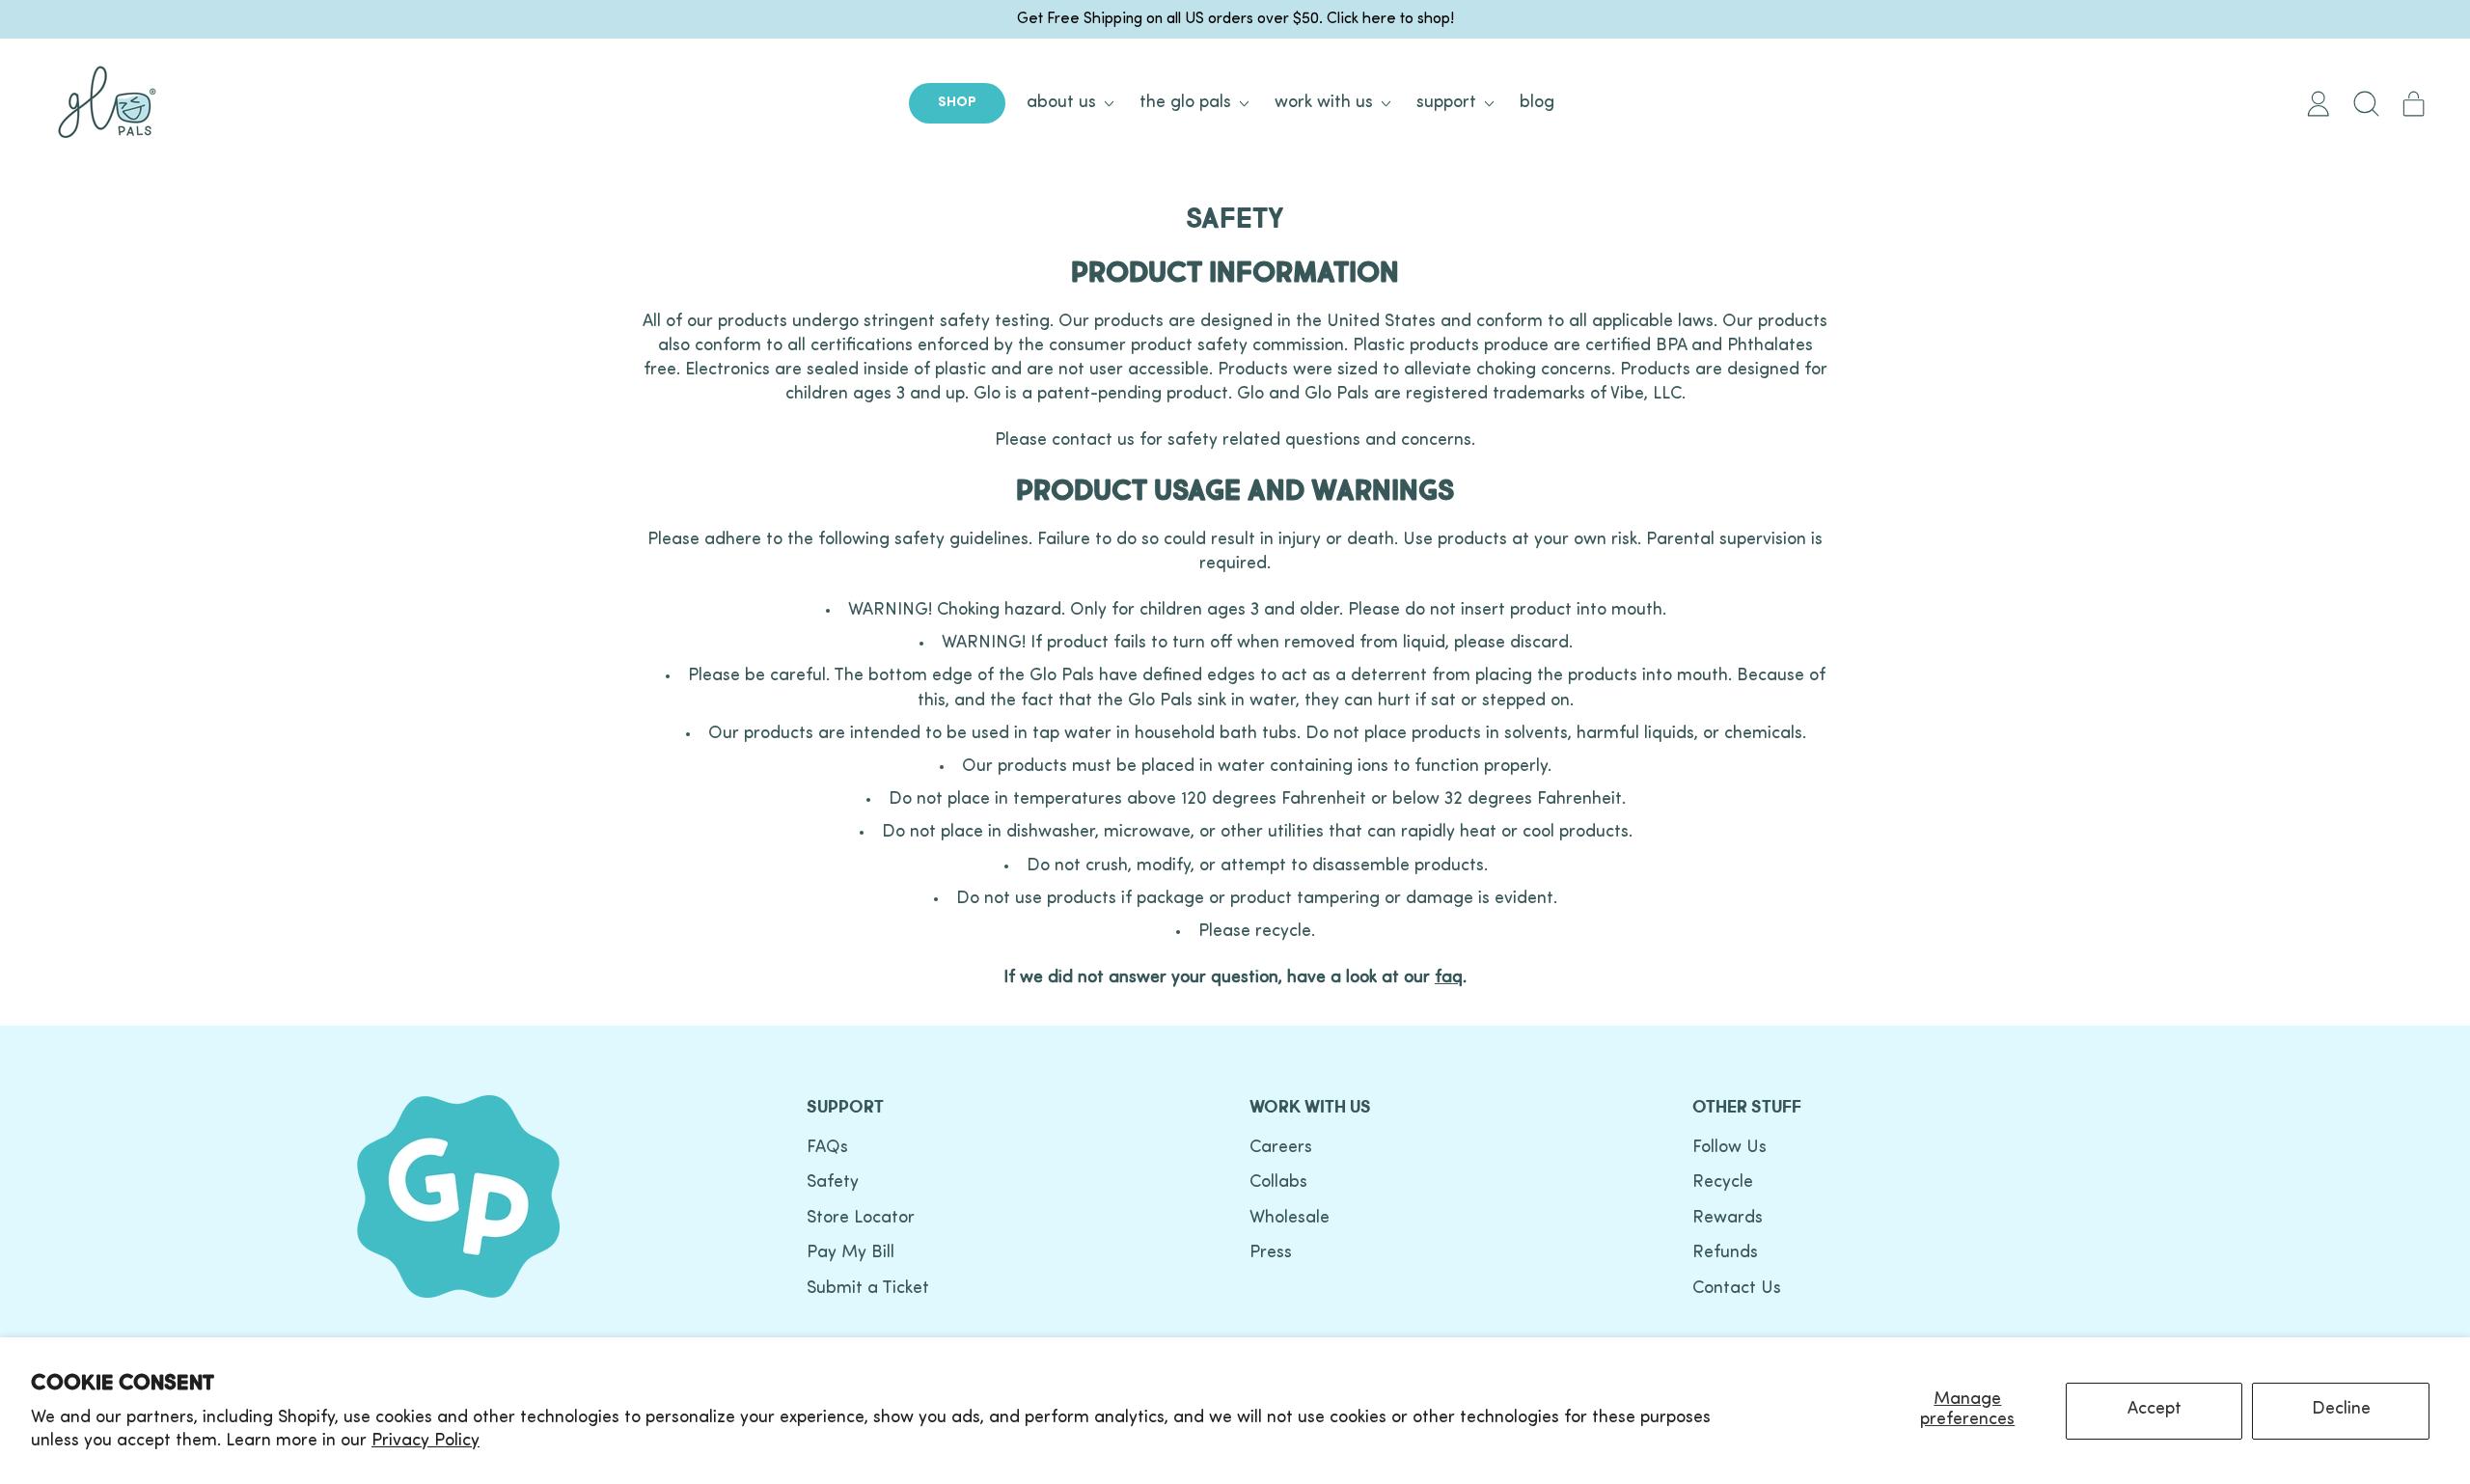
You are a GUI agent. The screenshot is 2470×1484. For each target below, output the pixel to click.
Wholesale (1290, 1219)
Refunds (1725, 1253)
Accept (2154, 1410)
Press (1271, 1253)
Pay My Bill (851, 1253)
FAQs (827, 1148)
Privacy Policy (425, 1442)
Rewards (1728, 1219)
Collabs (1278, 1183)
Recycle (1723, 1183)
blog (1537, 103)
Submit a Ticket (868, 1289)
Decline (2341, 1410)
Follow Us (1729, 1148)
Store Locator (861, 1219)
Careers (1281, 1148)
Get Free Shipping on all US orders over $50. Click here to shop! (1235, 19)
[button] (2366, 103)
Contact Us (1737, 1289)
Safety (833, 1183)
